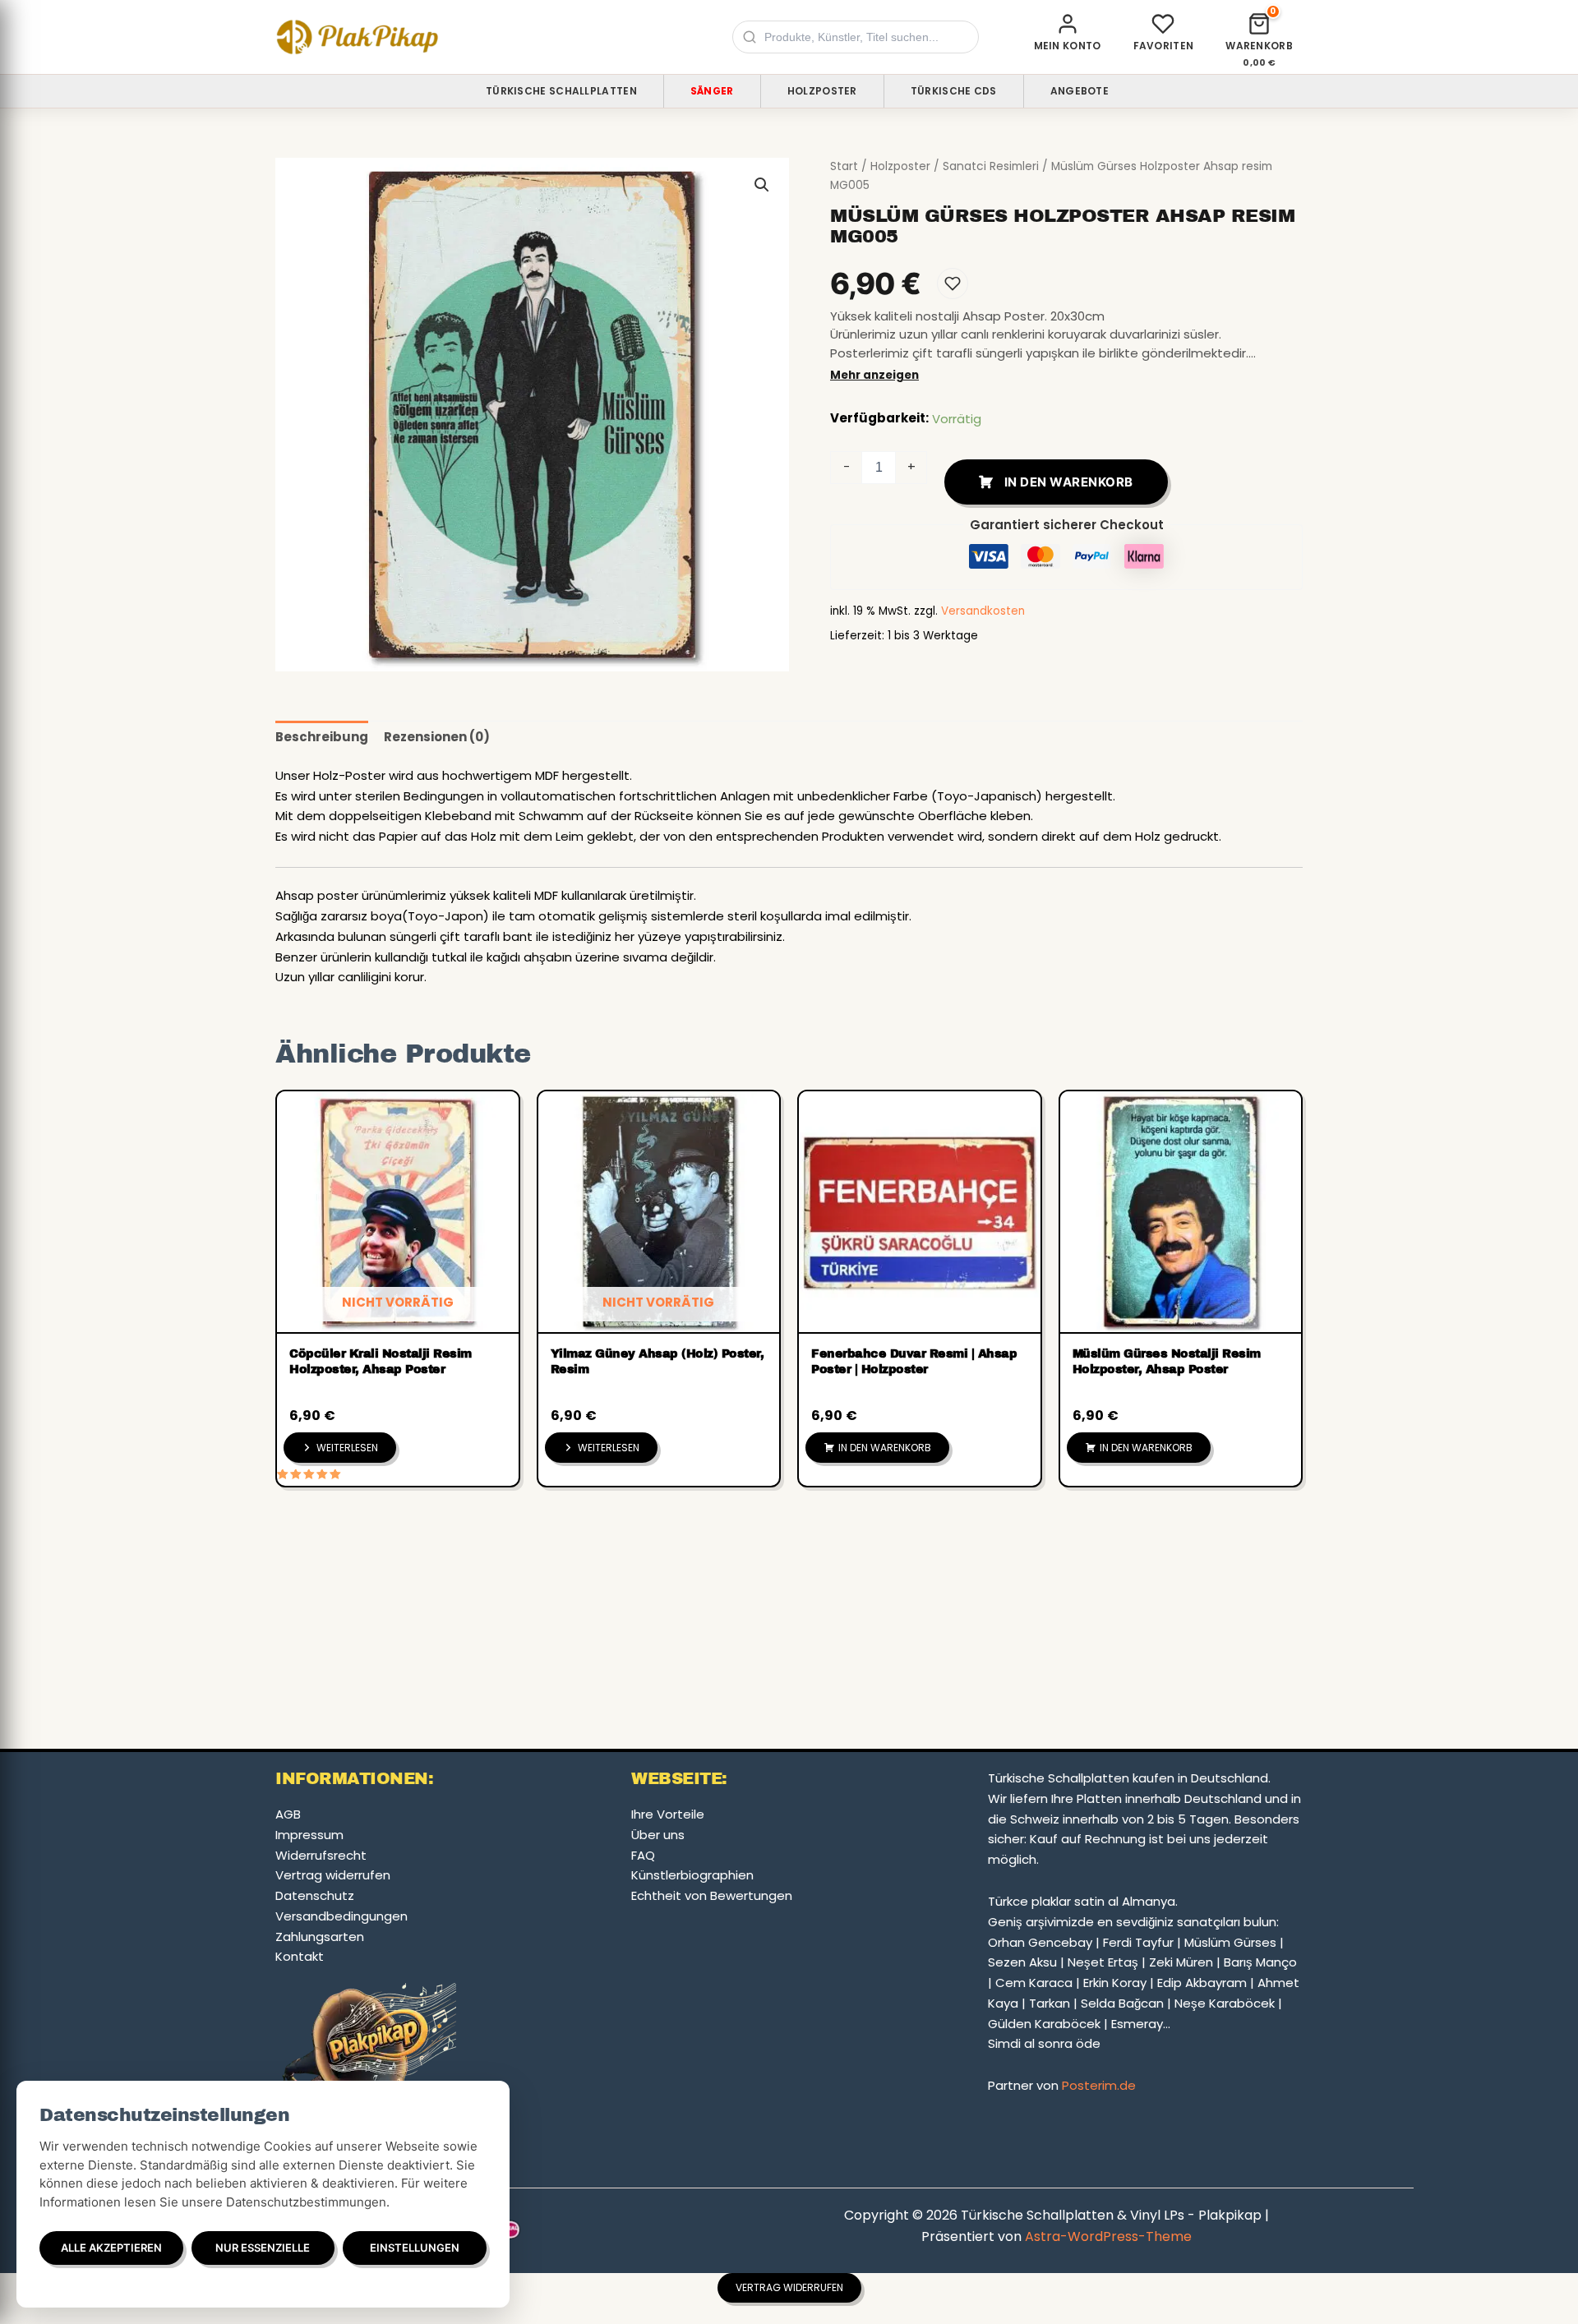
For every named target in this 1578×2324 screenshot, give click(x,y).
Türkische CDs (954, 91)
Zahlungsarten (320, 1937)
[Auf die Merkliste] (953, 284)
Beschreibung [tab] (322, 737)
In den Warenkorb (1069, 482)
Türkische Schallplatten (561, 91)
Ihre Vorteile (668, 1814)
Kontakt (300, 1956)
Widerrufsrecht (321, 1855)
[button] (762, 185)
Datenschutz (315, 1895)
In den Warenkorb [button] (885, 1448)
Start (844, 166)
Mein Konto (1068, 46)
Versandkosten (983, 611)
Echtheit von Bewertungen (712, 1895)
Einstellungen (415, 2248)
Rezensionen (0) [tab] (437, 737)
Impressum (309, 1835)
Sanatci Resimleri (991, 166)
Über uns (658, 1835)
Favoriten (1164, 46)
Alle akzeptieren (111, 2248)
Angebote (1080, 91)
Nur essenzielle (263, 2248)
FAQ (643, 1855)
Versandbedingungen (341, 1916)
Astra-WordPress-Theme (1108, 2236)
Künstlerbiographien (692, 1875)
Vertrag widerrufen (333, 1875)
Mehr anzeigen (874, 375)
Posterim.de (1099, 2085)
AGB (288, 1814)
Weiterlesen (347, 1448)
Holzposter (822, 91)
